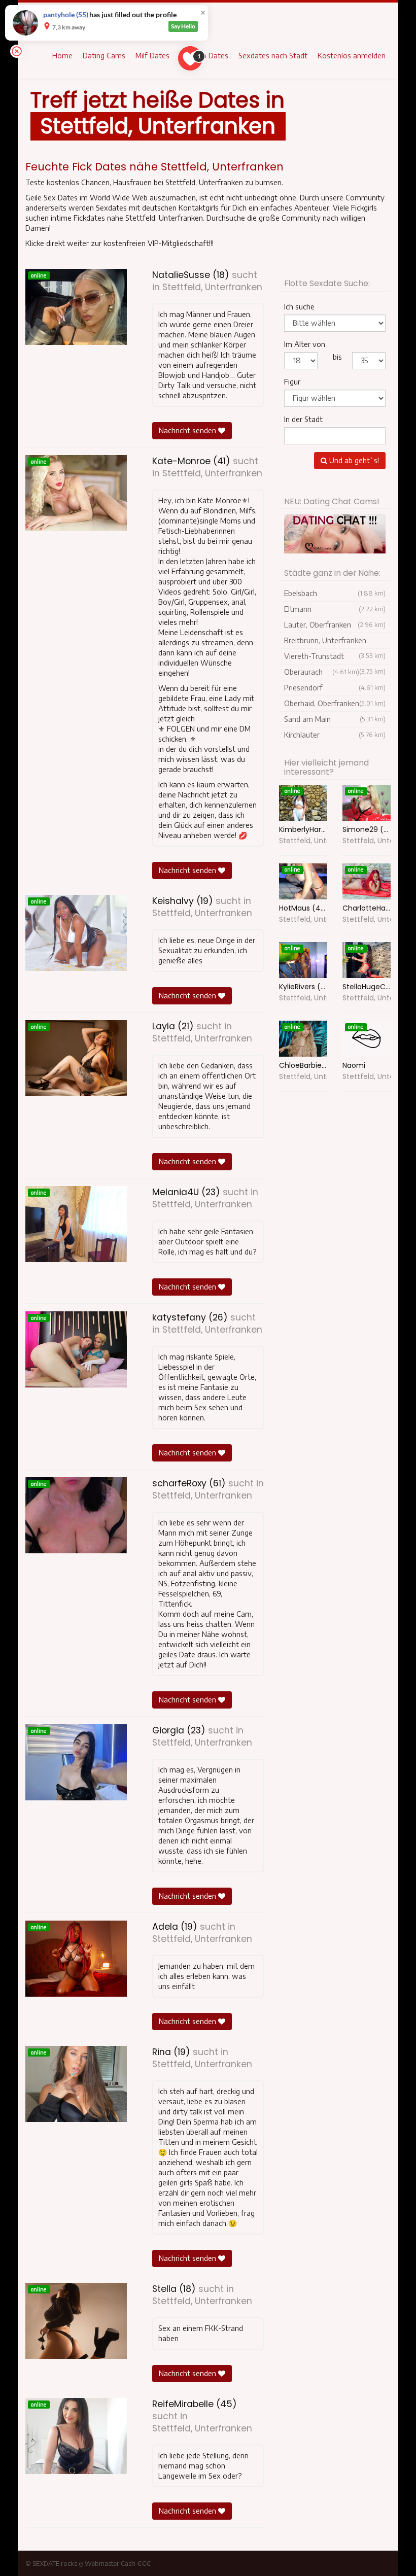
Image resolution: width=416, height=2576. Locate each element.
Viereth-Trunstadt (335, 658)
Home (62, 56)
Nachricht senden (188, 430)
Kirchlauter (335, 735)
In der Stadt (303, 419)
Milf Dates (152, 56)
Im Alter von (305, 344)
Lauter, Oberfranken (335, 625)
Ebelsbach (335, 593)
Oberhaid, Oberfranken (335, 703)
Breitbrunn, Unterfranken (335, 642)
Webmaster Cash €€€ (118, 2563)
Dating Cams (104, 56)
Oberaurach (322, 672)
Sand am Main (335, 719)
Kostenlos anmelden (352, 56)
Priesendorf (335, 688)
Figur (292, 382)
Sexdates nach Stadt (273, 56)
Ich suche (299, 307)
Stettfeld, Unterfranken (212, 287)
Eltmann (335, 609)
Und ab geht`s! (353, 460)
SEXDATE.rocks (55, 2563)
